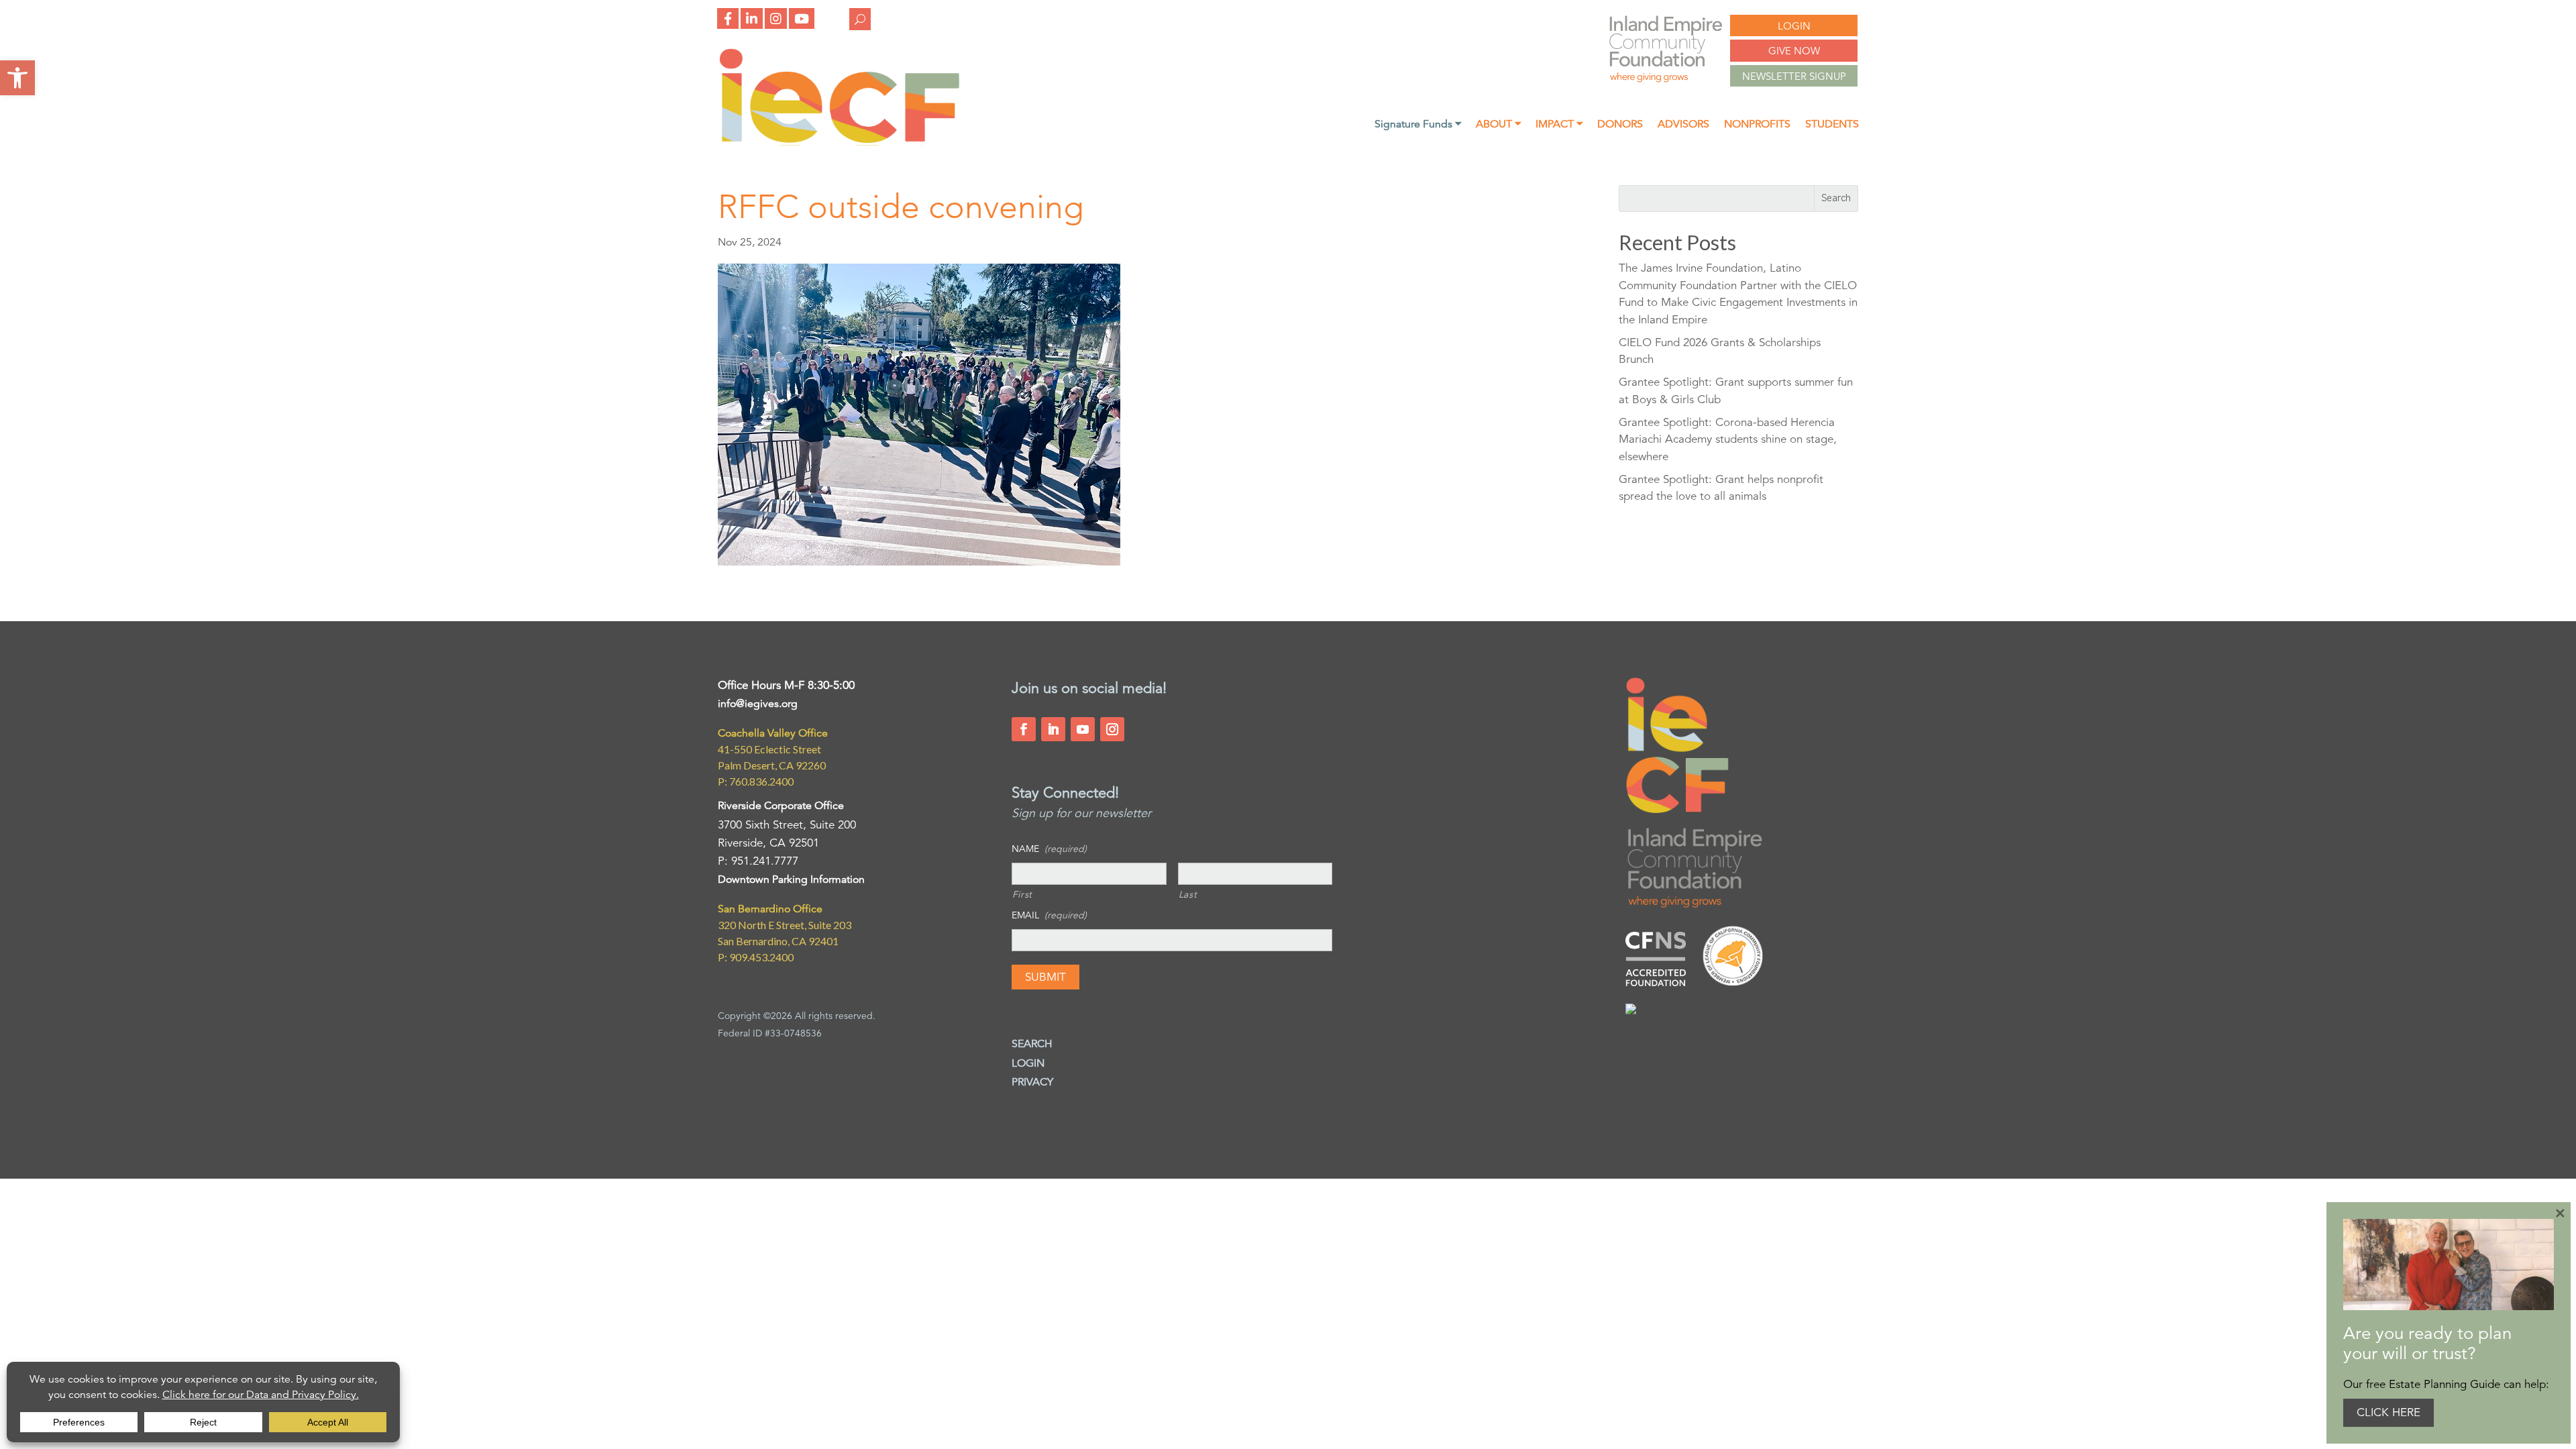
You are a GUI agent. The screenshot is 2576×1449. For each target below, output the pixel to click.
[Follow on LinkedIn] (1053, 729)
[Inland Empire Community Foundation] (839, 142)
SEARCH (1032, 1044)
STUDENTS (1832, 125)
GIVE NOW (1794, 51)
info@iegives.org (758, 704)
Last (1188, 894)
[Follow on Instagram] (1112, 729)
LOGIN (1794, 26)
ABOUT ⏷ (1498, 125)
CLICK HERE (2389, 1412)
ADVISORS (1683, 125)
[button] (17, 78)
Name (1049, 849)
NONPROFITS (1757, 125)
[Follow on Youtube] (1083, 729)
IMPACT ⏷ (1559, 125)
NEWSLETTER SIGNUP (1794, 76)
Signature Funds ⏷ (1418, 125)
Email (1049, 915)
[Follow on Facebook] (1024, 729)
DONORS (1620, 125)
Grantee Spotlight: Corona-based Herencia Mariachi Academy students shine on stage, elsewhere (1728, 439)
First (1022, 894)
